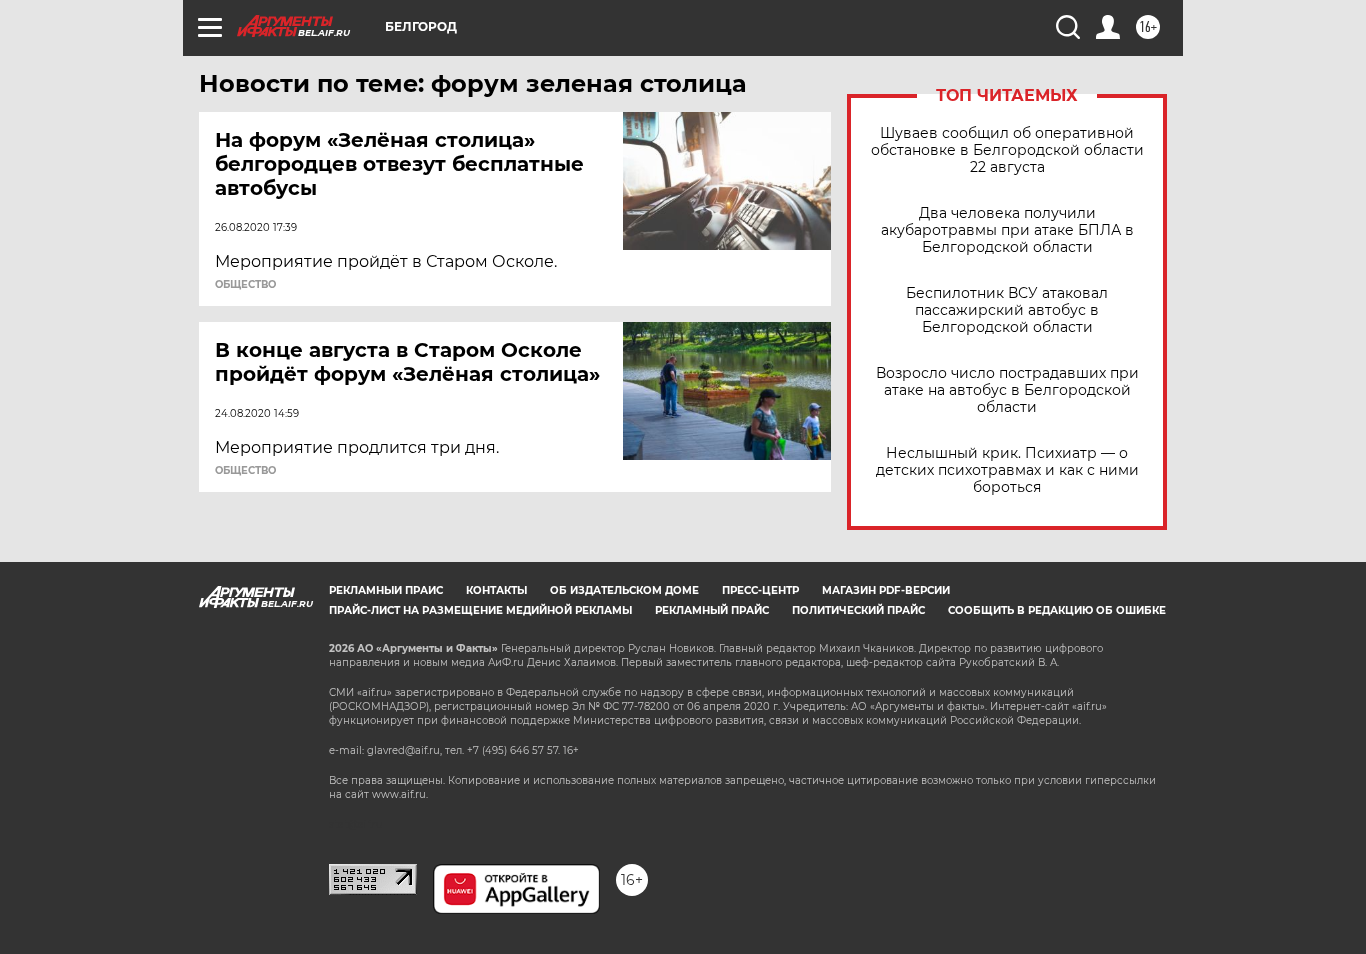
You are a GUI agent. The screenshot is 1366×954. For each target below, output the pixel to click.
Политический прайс (858, 610)
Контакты (496, 590)
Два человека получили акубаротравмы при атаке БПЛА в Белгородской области (1007, 230)
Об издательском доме (624, 590)
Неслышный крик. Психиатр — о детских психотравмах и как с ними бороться (1007, 470)
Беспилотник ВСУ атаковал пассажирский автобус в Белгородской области (1007, 310)
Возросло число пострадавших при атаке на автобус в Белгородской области (1007, 390)
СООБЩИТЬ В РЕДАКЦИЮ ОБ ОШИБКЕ (1057, 610)
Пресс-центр (760, 590)
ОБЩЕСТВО (245, 285)
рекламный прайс (712, 610)
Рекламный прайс (386, 590)
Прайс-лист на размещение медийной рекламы (480, 610)
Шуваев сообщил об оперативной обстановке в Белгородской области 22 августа (1007, 150)
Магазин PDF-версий (886, 590)
